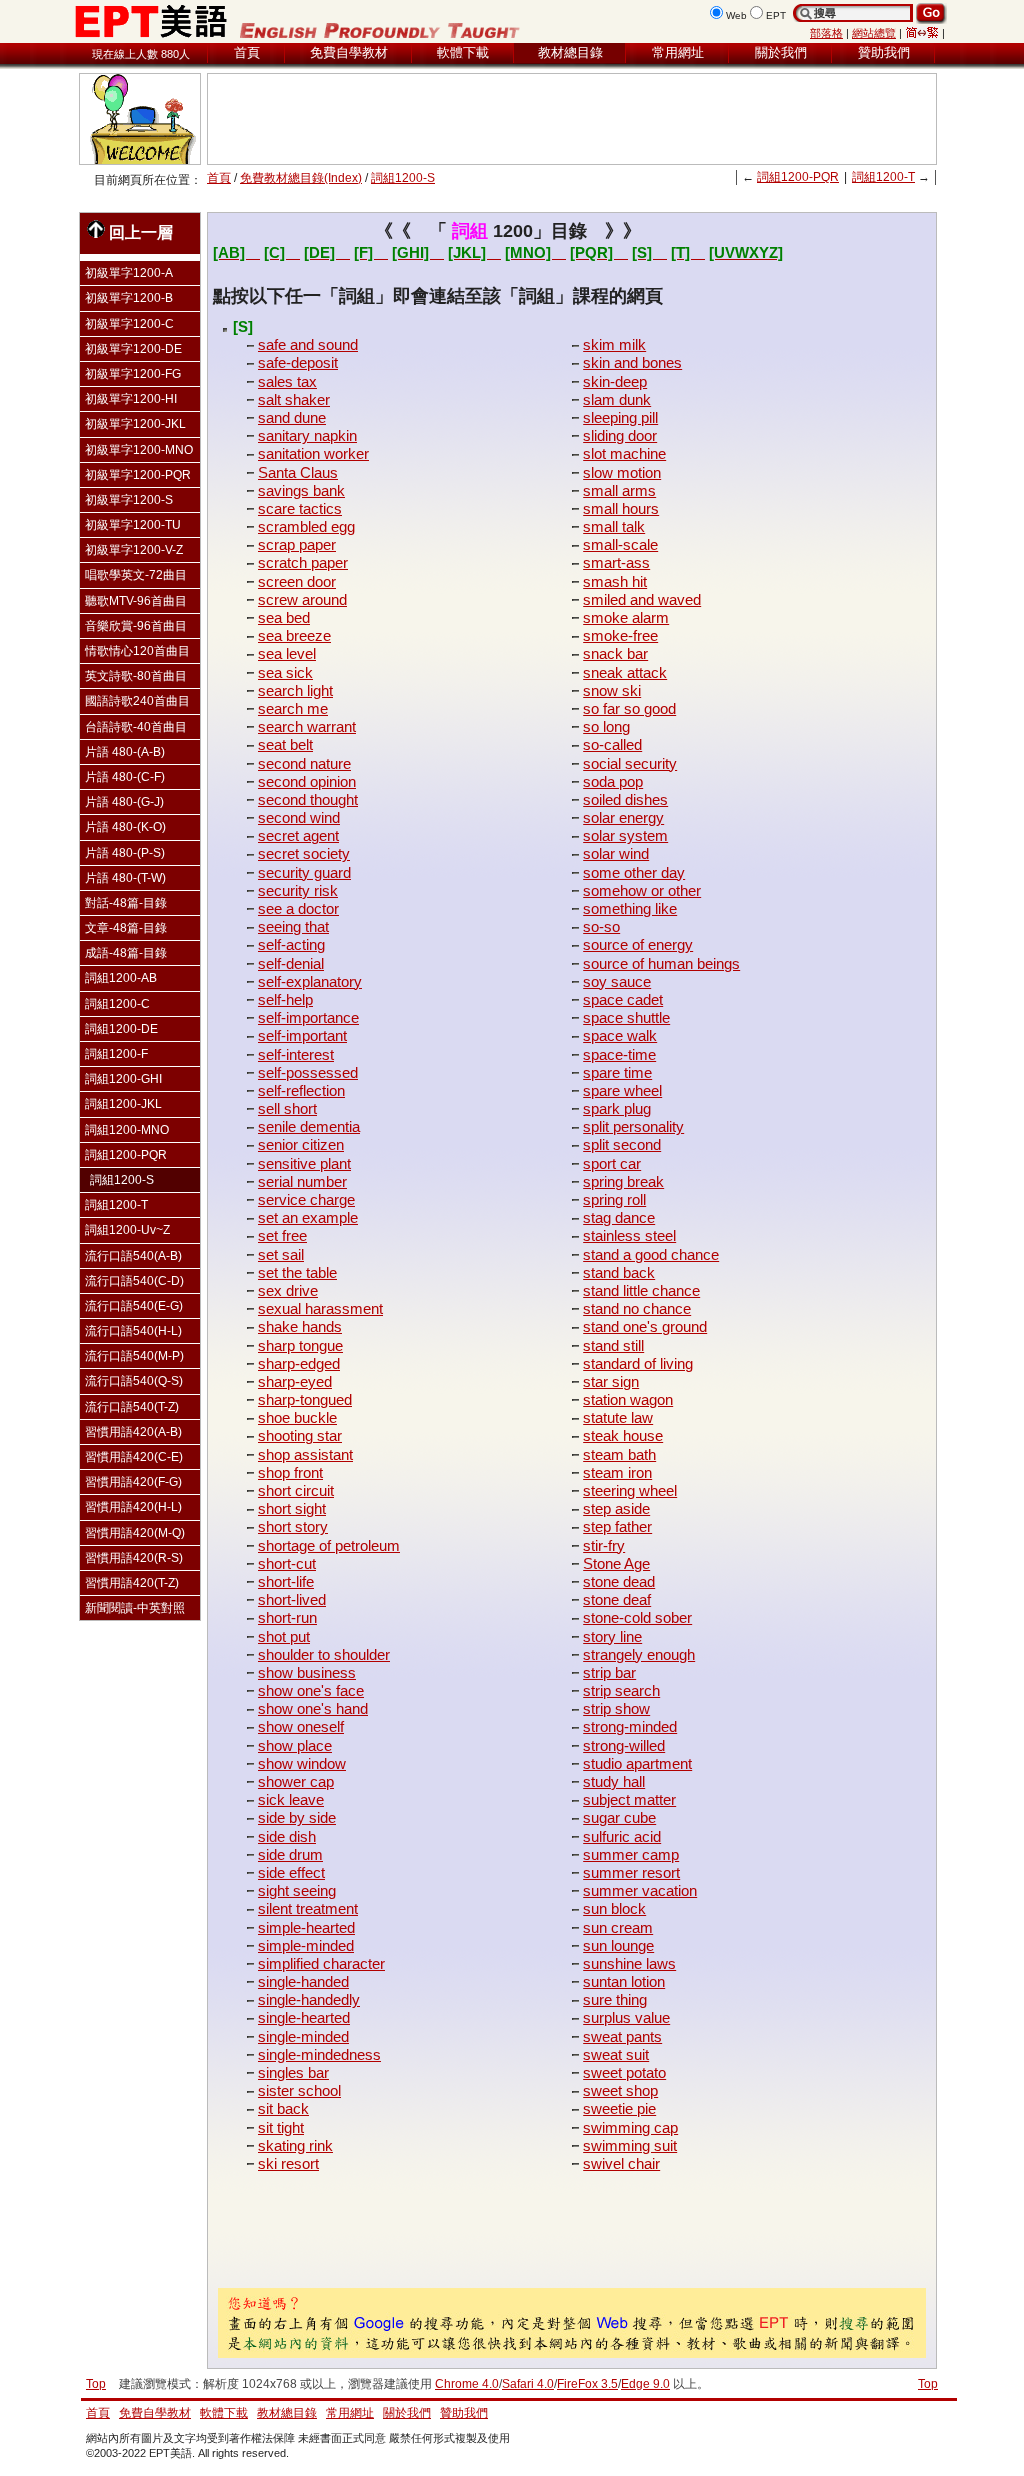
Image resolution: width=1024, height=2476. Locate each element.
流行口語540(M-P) (134, 1356)
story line (612, 1636)
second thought (308, 799)
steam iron (617, 1472)
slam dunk (617, 399)
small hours (621, 508)
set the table (297, 1272)
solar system (625, 835)
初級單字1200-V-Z (134, 550)
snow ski (612, 690)
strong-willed (624, 1745)
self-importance (308, 1017)
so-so (601, 926)
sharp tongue (300, 1345)
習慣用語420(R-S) (134, 1558)
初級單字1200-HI (131, 399)
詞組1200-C (117, 1004)
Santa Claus (298, 472)
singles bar (293, 2072)
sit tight (281, 2127)
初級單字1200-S (129, 500)
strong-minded (630, 1726)
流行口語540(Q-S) (134, 1381)
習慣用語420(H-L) (133, 1507)
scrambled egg (306, 526)
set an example (308, 1217)
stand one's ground (645, 1326)
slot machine (624, 453)
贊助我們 (884, 52)
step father (617, 1526)
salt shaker (294, 399)
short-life (286, 1581)
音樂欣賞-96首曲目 (136, 626)
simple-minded (306, 1945)
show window (302, 1763)
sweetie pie (619, 2108)
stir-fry (604, 1545)
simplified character (321, 1963)
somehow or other (642, 890)
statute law (618, 1417)
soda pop (613, 781)
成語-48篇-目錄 (126, 953)
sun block (614, 1908)
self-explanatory (310, 981)
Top (928, 2384)
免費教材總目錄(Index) (301, 178)
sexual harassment (320, 1308)
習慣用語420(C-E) (134, 1457)
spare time (617, 1072)
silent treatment (308, 1908)
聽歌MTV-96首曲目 (136, 601)
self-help (285, 999)
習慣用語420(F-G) (133, 1482)
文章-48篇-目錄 (126, 928)
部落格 (826, 33)
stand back (619, 1272)
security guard (304, 872)
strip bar (609, 1672)
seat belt (285, 744)
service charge (306, 1199)
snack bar (615, 653)
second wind (299, 817)
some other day (634, 872)
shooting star (300, 1435)
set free (282, 1235)
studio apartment (637, 1763)
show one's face (311, 1690)
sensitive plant (304, 1163)
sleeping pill (620, 417)
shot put (284, 1636)
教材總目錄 (570, 52)
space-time (619, 1054)
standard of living (638, 1363)
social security (630, 763)
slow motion (622, 472)
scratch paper (303, 562)
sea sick (285, 672)
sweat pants (622, 2036)
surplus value (626, 2017)
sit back (283, 2108)
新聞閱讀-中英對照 (135, 1608)
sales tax (287, 381)
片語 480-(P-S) (125, 853)
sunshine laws (629, 1963)
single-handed (303, 1981)
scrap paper (297, 544)
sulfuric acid (622, 1836)
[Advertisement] (572, 119)
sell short (287, 1108)
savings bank (301, 490)
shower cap (296, 1781)
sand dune (292, 417)
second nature (304, 763)
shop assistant (305, 1454)
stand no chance (637, 1308)
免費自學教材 (349, 52)
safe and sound (308, 344)
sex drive (288, 1290)
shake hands (300, 1326)
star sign (611, 1381)
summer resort (631, 1872)
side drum (290, 1854)
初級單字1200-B (129, 298)
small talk (614, 526)
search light (295, 690)
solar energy (623, 817)
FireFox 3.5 (587, 2384)
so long (606, 726)
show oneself (301, 1726)
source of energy (638, 944)
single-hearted (304, 2017)
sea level (287, 653)
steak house (623, 1435)
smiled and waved (642, 599)
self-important (302, 1035)
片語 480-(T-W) (125, 878)
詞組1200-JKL (123, 1104)
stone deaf (617, 1599)
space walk (620, 1035)
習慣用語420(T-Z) (132, 1583)
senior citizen (301, 1144)
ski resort (288, 2163)
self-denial (291, 963)
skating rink (295, 2145)
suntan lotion (624, 1981)
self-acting (291, 944)
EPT (776, 15)
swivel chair (621, 2163)
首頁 (247, 52)
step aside (616, 1508)
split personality (633, 1126)
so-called (612, 744)
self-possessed (308, 1072)
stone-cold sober (637, 1617)
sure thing (615, 1999)
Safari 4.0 (528, 2384)
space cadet (623, 999)
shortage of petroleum (329, 1545)
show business (307, 1672)
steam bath (619, 1454)
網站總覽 (874, 33)
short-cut (287, 1563)
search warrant (307, 726)
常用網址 (678, 52)
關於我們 (781, 52)
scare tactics (300, 508)
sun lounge (618, 1945)
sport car (612, 1163)
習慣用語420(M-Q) (135, 1533)
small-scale (620, 544)
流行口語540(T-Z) (132, 1407)
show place (295, 1745)
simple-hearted (306, 1927)
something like (630, 908)
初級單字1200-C (129, 324)
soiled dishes (625, 799)
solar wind (616, 853)
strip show (616, 1708)
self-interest (296, 1054)
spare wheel (622, 1090)
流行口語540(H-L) (133, 1331)
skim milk (614, 344)
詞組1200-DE (121, 1029)
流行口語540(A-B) (133, 1256)
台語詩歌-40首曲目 (136, 727)
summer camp (631, 1854)
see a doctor (298, 908)
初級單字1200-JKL (135, 424)
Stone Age (616, 1563)
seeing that (293, 926)
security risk (298, 890)
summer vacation (640, 1890)
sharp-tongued (305, 1399)
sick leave (291, 1799)
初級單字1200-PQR (138, 475)
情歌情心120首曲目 (137, 651)
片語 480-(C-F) (125, 777)
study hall (614, 1781)
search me (293, 708)
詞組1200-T (883, 177)
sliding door (620, 435)
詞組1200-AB (121, 978)
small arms (619, 490)
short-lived (292, 1599)
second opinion (307, 781)
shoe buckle (297, 1417)
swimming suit (630, 2145)
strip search (621, 1690)
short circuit (296, 1490)
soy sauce (617, 981)
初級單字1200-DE (133, 349)
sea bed (284, 617)
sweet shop (620, 2090)
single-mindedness (319, 2054)
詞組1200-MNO (127, 1130)
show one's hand (313, 1708)
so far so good (629, 708)
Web (736, 15)
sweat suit (616, 2054)
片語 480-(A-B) (125, 752)
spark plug (617, 1108)
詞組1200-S (403, 178)
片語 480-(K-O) (125, 827)
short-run (287, 1617)
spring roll (614, 1199)
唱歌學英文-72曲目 (136, 575)
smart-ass (616, 562)
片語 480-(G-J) (124, 802)
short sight (292, 1508)
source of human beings (661, 963)
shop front (290, 1472)
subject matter (629, 1799)
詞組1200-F (116, 1054)
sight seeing (297, 1890)
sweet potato (624, 2072)
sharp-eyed (295, 1381)
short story (293, 1526)
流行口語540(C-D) (134, 1281)
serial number (302, 1181)
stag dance (619, 1217)
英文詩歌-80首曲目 (136, 676)
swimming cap (630, 2127)
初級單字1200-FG (133, 374)
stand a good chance (651, 1254)
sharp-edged (299, 1363)
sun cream (618, 1927)
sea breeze (294, 635)
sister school (299, 2090)
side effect (291, 1872)
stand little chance (641, 1290)
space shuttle (626, 1017)
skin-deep (615, 381)
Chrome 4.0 (467, 2384)
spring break (623, 1181)
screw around (302, 599)
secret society (304, 853)
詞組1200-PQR (798, 177)
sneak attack (625, 672)
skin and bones (632, 362)
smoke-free (620, 635)
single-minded (303, 2036)
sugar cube (619, 1817)
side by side (297, 1817)
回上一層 (141, 232)
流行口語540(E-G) (134, 1306)
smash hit (615, 581)
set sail (281, 1254)
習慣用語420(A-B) (133, 1432)
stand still (613, 1345)
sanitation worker (313, 453)
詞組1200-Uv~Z (127, 1230)
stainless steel (629, 1235)
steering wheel (630, 1490)
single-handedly (309, 1999)
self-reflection (301, 1090)
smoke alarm (626, 617)
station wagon (628, 1399)
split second (622, 1144)
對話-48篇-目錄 (126, 903)
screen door (297, 581)
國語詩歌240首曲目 (137, 701)
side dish (287, 1836)
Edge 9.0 (645, 2384)
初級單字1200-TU (133, 525)
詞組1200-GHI (123, 1079)
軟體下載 (463, 52)
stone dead (619, 1581)
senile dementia (309, 1126)
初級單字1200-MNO (139, 450)
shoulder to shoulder (324, 1654)
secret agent (298, 835)
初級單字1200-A (129, 273)
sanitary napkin (307, 435)
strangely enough (639, 1654)
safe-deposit (298, 362)
